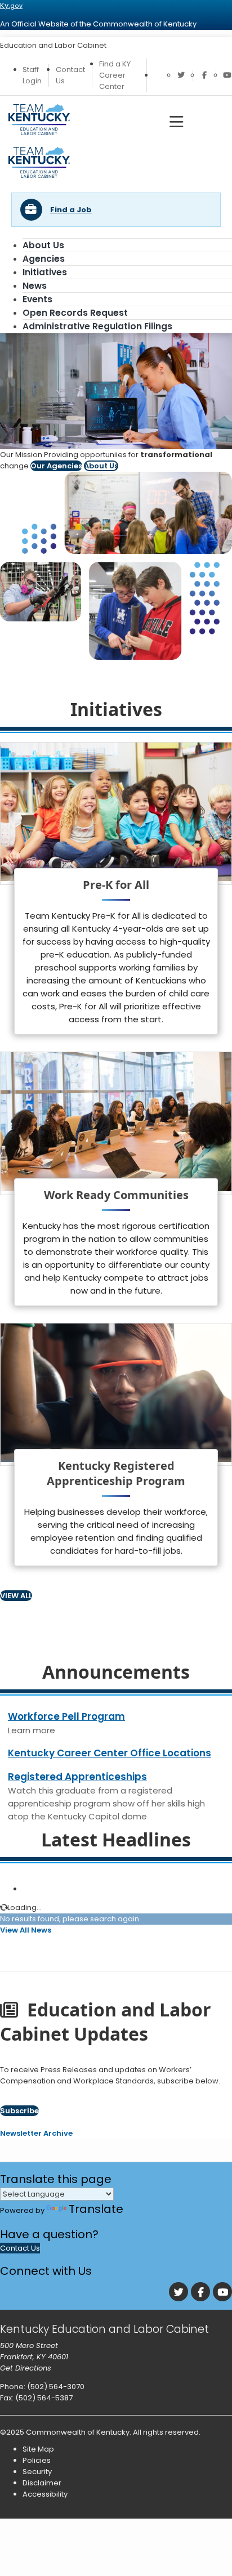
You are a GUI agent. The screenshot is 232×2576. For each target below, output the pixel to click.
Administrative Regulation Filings (97, 326)
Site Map (38, 2449)
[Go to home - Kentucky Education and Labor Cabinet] (39, 175)
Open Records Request (75, 313)
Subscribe (19, 2111)
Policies (37, 2460)
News (35, 286)
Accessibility (45, 2494)
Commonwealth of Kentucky (78, 2432)
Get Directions (26, 2368)
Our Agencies (56, 466)
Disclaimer (42, 2483)
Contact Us (20, 2248)
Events (37, 299)
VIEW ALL (16, 1596)
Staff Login (32, 75)
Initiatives (45, 272)
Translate (96, 2209)
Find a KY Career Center (115, 75)
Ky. (11, 5)
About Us (43, 245)
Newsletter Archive (36, 2133)
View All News (26, 1930)
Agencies (44, 259)
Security (37, 2472)
